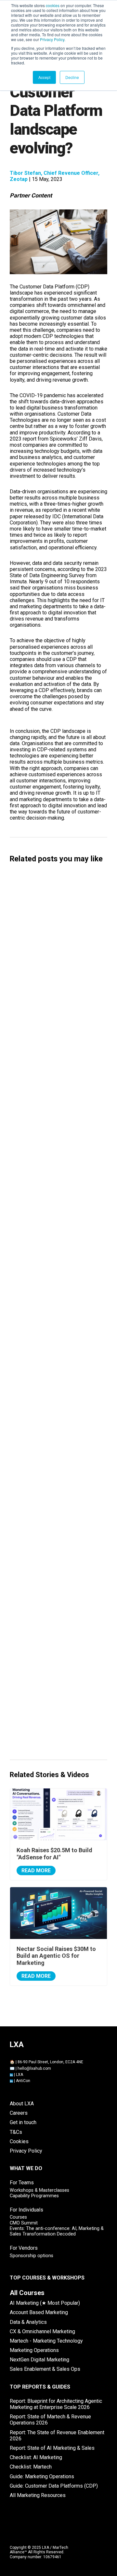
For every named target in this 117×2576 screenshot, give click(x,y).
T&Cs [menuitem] (16, 2132)
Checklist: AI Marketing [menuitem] (36, 2457)
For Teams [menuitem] (22, 2183)
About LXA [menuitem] (22, 2104)
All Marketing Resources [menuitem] (38, 2495)
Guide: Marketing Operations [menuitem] (42, 2476)
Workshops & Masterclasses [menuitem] (39, 2190)
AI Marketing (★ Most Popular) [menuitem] (45, 2303)
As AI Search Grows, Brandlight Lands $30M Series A (51, 1243)
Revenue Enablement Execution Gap (47, 1679)
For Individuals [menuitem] (26, 2210)
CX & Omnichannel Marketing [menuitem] (42, 2331)
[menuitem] (27, 2293)
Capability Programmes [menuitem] (34, 2196)
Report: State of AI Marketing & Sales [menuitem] (52, 2448)
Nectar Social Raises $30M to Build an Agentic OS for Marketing (56, 1179)
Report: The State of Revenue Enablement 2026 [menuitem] (57, 2436)
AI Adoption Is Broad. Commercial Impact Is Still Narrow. (55, 1366)
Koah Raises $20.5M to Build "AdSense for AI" (57, 1053)
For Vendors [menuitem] (24, 2248)
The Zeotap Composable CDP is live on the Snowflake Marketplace (57, 1553)
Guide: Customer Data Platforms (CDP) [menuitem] (54, 2486)
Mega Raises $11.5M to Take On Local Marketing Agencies (58, 1114)
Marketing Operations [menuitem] (34, 2350)
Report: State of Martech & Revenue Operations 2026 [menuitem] (50, 2420)
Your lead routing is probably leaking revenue (58, 1736)
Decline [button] (72, 77)
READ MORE (36, 1870)
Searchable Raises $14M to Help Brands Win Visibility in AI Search (57, 992)
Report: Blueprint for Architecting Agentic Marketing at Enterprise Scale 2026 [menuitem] (56, 2404)
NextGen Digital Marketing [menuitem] (39, 2360)
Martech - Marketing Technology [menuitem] (46, 2341)
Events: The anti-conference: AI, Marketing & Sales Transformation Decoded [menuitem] (57, 2231)
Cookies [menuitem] (19, 2141)
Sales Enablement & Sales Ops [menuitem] (45, 2369)
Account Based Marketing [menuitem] (39, 2312)
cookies (53, 5)
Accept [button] (44, 77)
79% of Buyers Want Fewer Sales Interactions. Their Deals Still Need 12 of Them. (58, 1618)
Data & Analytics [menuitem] (28, 2322)
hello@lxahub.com (34, 2068)
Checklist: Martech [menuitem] (31, 2467)
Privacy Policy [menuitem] (26, 2151)
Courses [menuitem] (18, 2217)
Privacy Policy (52, 39)
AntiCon (23, 2081)
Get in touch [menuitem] (23, 2122)
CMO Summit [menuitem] (24, 2223)
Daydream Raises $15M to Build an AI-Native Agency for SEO (54, 927)
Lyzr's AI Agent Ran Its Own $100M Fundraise (55, 1305)
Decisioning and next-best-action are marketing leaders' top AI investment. (56, 1488)
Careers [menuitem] (19, 2113)
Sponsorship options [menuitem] (32, 2256)
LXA (19, 2075)
